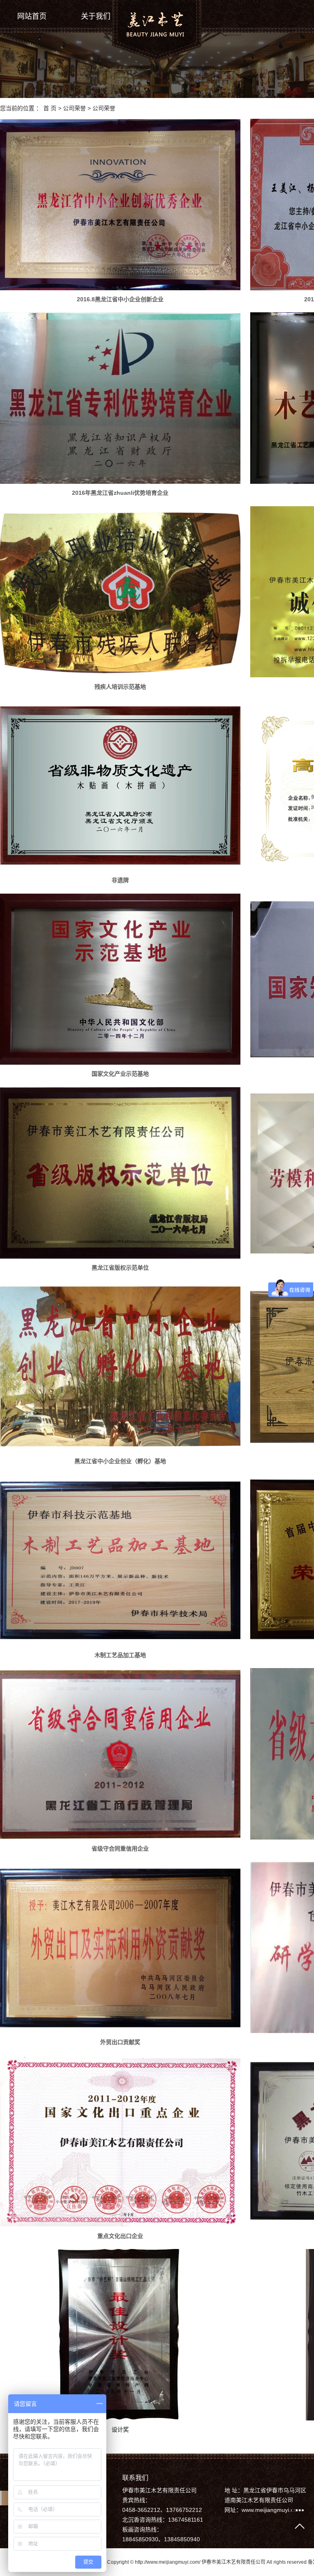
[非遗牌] (120, 785)
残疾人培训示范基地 (120, 687)
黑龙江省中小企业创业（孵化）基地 (120, 1461)
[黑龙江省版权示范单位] (120, 1173)
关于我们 (96, 16)
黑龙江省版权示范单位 (120, 1268)
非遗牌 (120, 880)
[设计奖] (120, 2335)
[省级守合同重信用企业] (120, 1754)
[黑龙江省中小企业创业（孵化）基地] (120, 1366)
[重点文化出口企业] (120, 2141)
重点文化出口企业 (120, 2236)
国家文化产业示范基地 (120, 1074)
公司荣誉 (74, 108)
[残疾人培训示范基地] (120, 592)
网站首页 (32, 16)
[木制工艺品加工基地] (120, 1560)
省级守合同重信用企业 (120, 1849)
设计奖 (120, 2429)
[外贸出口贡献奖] (120, 1948)
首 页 (50, 108)
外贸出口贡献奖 (120, 2042)
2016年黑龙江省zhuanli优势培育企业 (120, 493)
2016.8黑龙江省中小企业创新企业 (120, 299)
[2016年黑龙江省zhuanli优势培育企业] (120, 398)
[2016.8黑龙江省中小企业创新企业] (120, 205)
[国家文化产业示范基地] (120, 979)
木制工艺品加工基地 (120, 1655)
